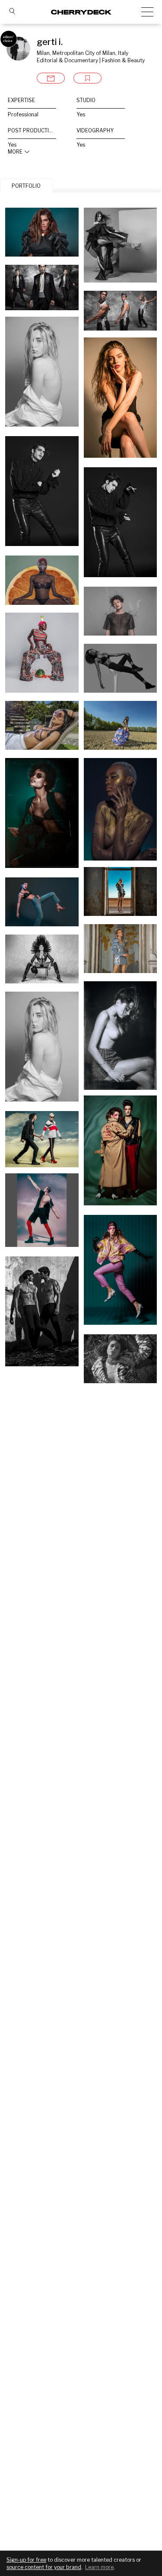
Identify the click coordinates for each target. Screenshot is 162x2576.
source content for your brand (44, 2567)
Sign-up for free (26, 2560)
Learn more (99, 2567)
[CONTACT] (51, 78)
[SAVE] (87, 78)
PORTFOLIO (26, 186)
